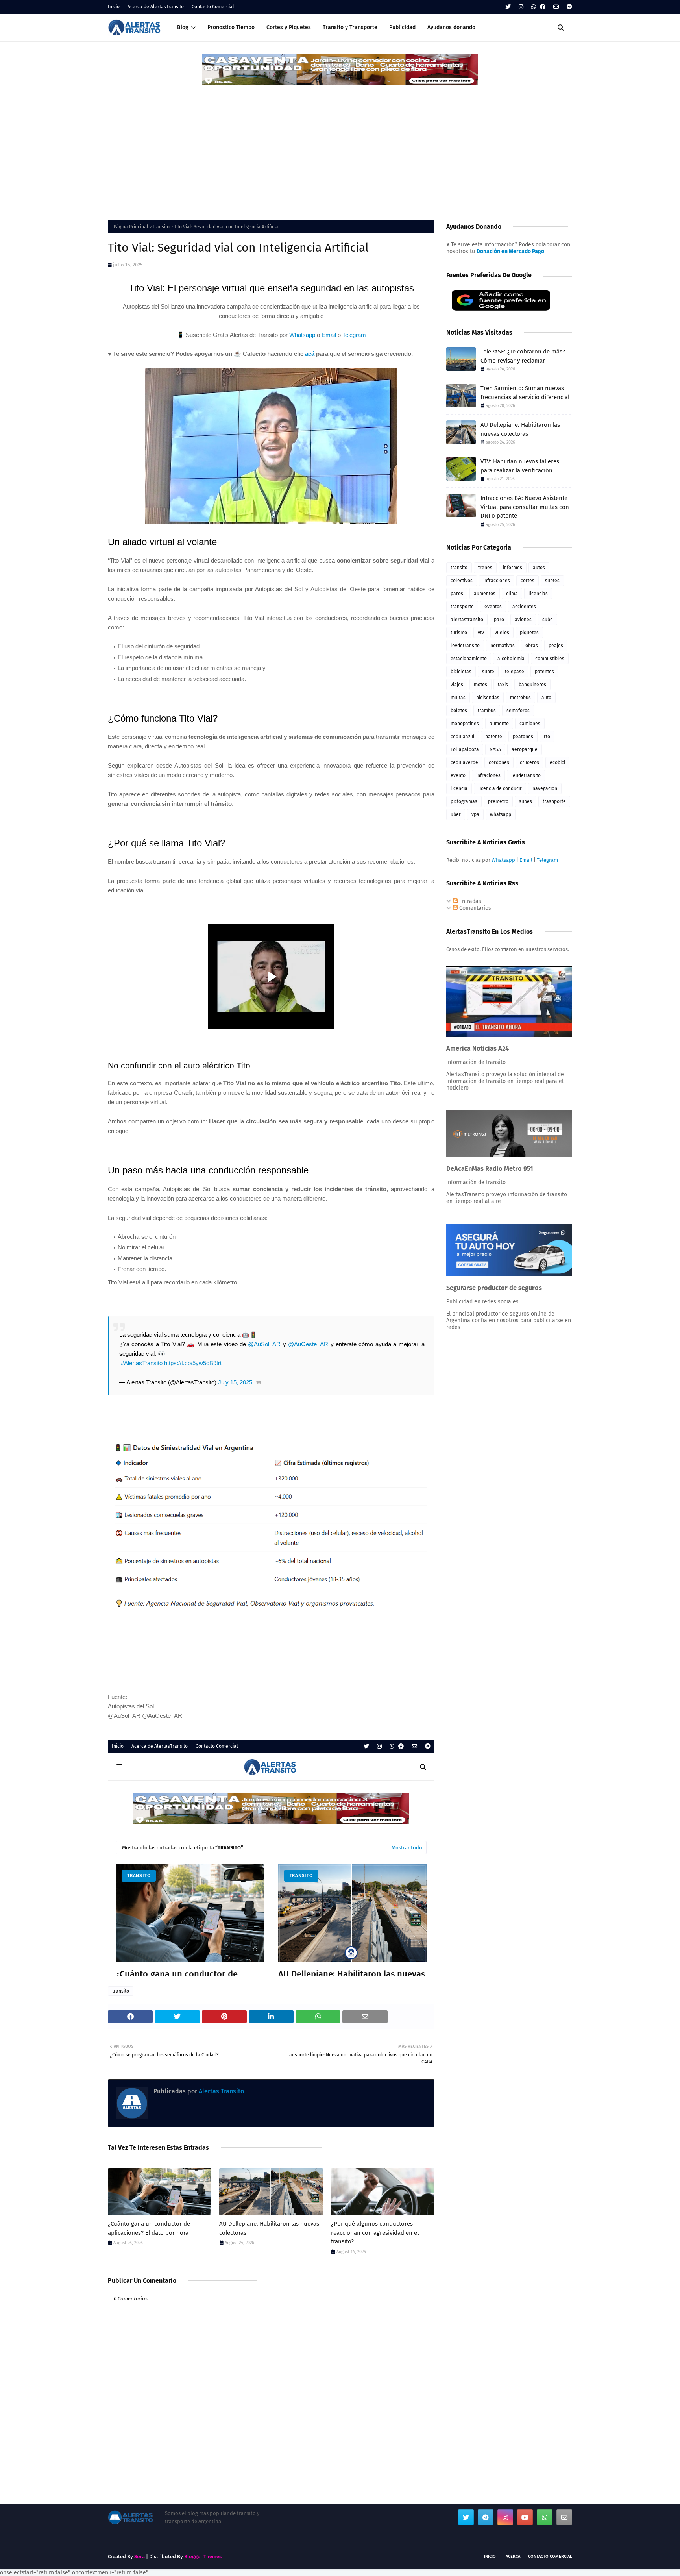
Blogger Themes (203, 2557)
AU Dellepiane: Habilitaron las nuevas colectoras (269, 2228)
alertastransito (467, 620)
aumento (499, 724)
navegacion (545, 788)
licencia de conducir (500, 788)
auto (546, 698)
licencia (459, 788)
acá (310, 354)
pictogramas (464, 801)
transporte (462, 607)
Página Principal (131, 227)
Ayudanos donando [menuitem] (451, 27)
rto (547, 737)
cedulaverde (464, 762)
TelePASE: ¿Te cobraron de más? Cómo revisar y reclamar (523, 356)
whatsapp (501, 814)
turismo (459, 633)
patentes (544, 672)
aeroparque (525, 749)
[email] (556, 7)
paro (499, 620)
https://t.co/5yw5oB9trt (193, 1363)
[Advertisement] (340, 145)
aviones (523, 620)
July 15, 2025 (235, 1382)
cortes (528, 581)
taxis (503, 685)
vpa (475, 814)
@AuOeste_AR (308, 1344)
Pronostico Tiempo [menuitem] (231, 27)
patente (494, 737)
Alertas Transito (221, 2091)
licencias (538, 594)
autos (539, 568)
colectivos (462, 581)
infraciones (488, 775)
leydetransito (465, 646)
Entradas (469, 901)
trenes (485, 568)
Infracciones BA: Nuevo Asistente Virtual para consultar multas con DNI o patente (525, 507)
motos (480, 685)
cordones (499, 762)
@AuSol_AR (264, 1344)
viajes (457, 685)
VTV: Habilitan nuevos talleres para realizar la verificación (520, 466)
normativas (503, 646)
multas (458, 698)
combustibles (550, 659)
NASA (495, 749)
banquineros (532, 685)
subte (488, 672)
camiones (530, 724)
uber (456, 814)
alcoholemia (511, 659)
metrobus (520, 698)
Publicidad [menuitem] (402, 27)
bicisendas (488, 698)
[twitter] (508, 7)
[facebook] (543, 7)
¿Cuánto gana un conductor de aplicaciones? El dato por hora (149, 2228)
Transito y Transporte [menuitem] (350, 27)
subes (526, 801)
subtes (552, 581)
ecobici (557, 762)
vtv (481, 633)
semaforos (518, 711)
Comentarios (474, 908)
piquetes (529, 633)
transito (161, 227)
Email (329, 335)
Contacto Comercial (213, 7)
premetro (498, 801)
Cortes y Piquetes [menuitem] (289, 27)
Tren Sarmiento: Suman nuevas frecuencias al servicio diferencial (525, 393)
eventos (493, 607)
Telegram (354, 335)
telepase (515, 672)
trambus (487, 711)
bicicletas (461, 672)
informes (513, 568)
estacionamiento (469, 659)
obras (532, 646)
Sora (140, 2557)
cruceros (529, 762)
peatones (523, 737)
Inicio (114, 7)
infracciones (497, 581)
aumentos (485, 594)
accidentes (524, 607)
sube (548, 620)
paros (457, 594)
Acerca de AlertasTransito (156, 7)
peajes (556, 646)
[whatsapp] (534, 7)
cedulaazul (463, 737)
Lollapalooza (465, 749)
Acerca (513, 2557)
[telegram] (568, 7)
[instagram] (521, 7)
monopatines (465, 724)
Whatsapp (302, 335)
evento (458, 775)
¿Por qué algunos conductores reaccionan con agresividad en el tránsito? (375, 2233)
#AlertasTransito (142, 1363)
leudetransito (526, 775)
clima (512, 594)
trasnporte (554, 801)
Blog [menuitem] (183, 27)
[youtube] (525, 2517)
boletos (459, 711)
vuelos (502, 633)
